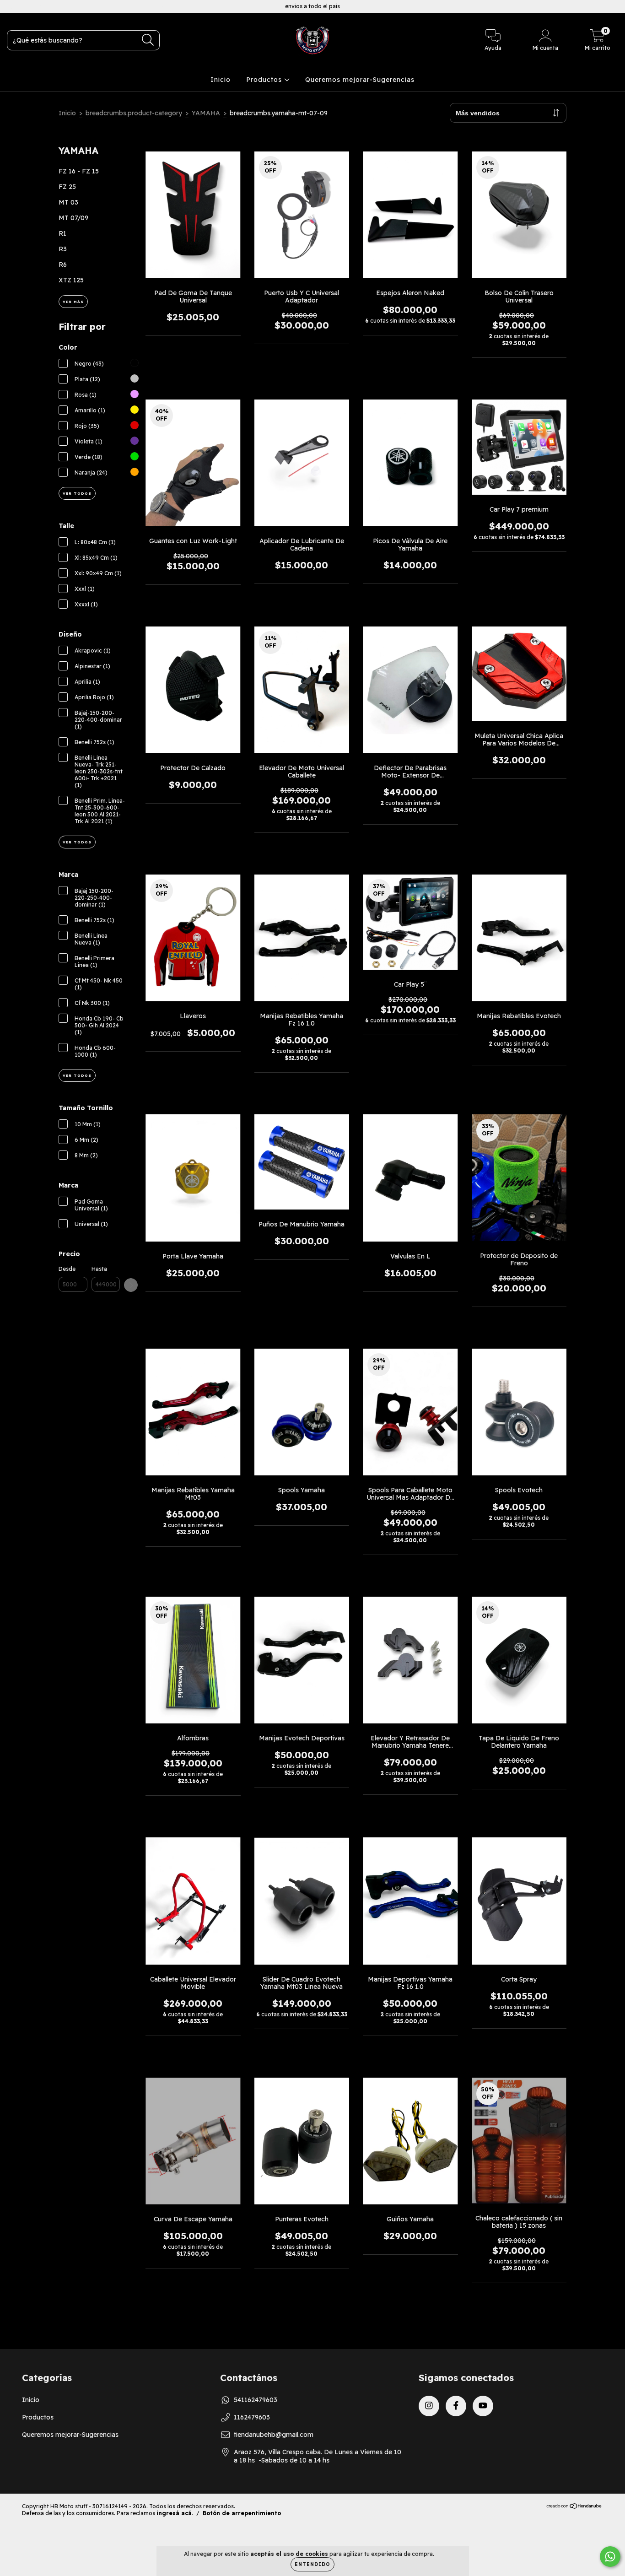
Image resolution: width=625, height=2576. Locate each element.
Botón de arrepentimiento (242, 2513)
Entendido (312, 2564)
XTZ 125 (71, 280)
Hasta (99, 1269)
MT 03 (68, 202)
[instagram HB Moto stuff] (14, 6)
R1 (62, 233)
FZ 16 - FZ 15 (79, 171)
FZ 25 (67, 187)
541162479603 (256, 2400)
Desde (67, 1269)
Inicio (221, 80)
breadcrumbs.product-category (134, 113)
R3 (63, 249)
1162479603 (252, 2417)
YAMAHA (206, 113)
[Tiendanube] (574, 2507)
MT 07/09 (73, 218)
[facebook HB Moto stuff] (27, 6)
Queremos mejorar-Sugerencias (360, 80)
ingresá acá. (175, 2513)
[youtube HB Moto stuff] (41, 6)
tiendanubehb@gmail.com (274, 2435)
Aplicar (131, 1285)
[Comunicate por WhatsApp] (610, 2557)
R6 (63, 265)
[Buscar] (148, 40)
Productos (265, 80)
